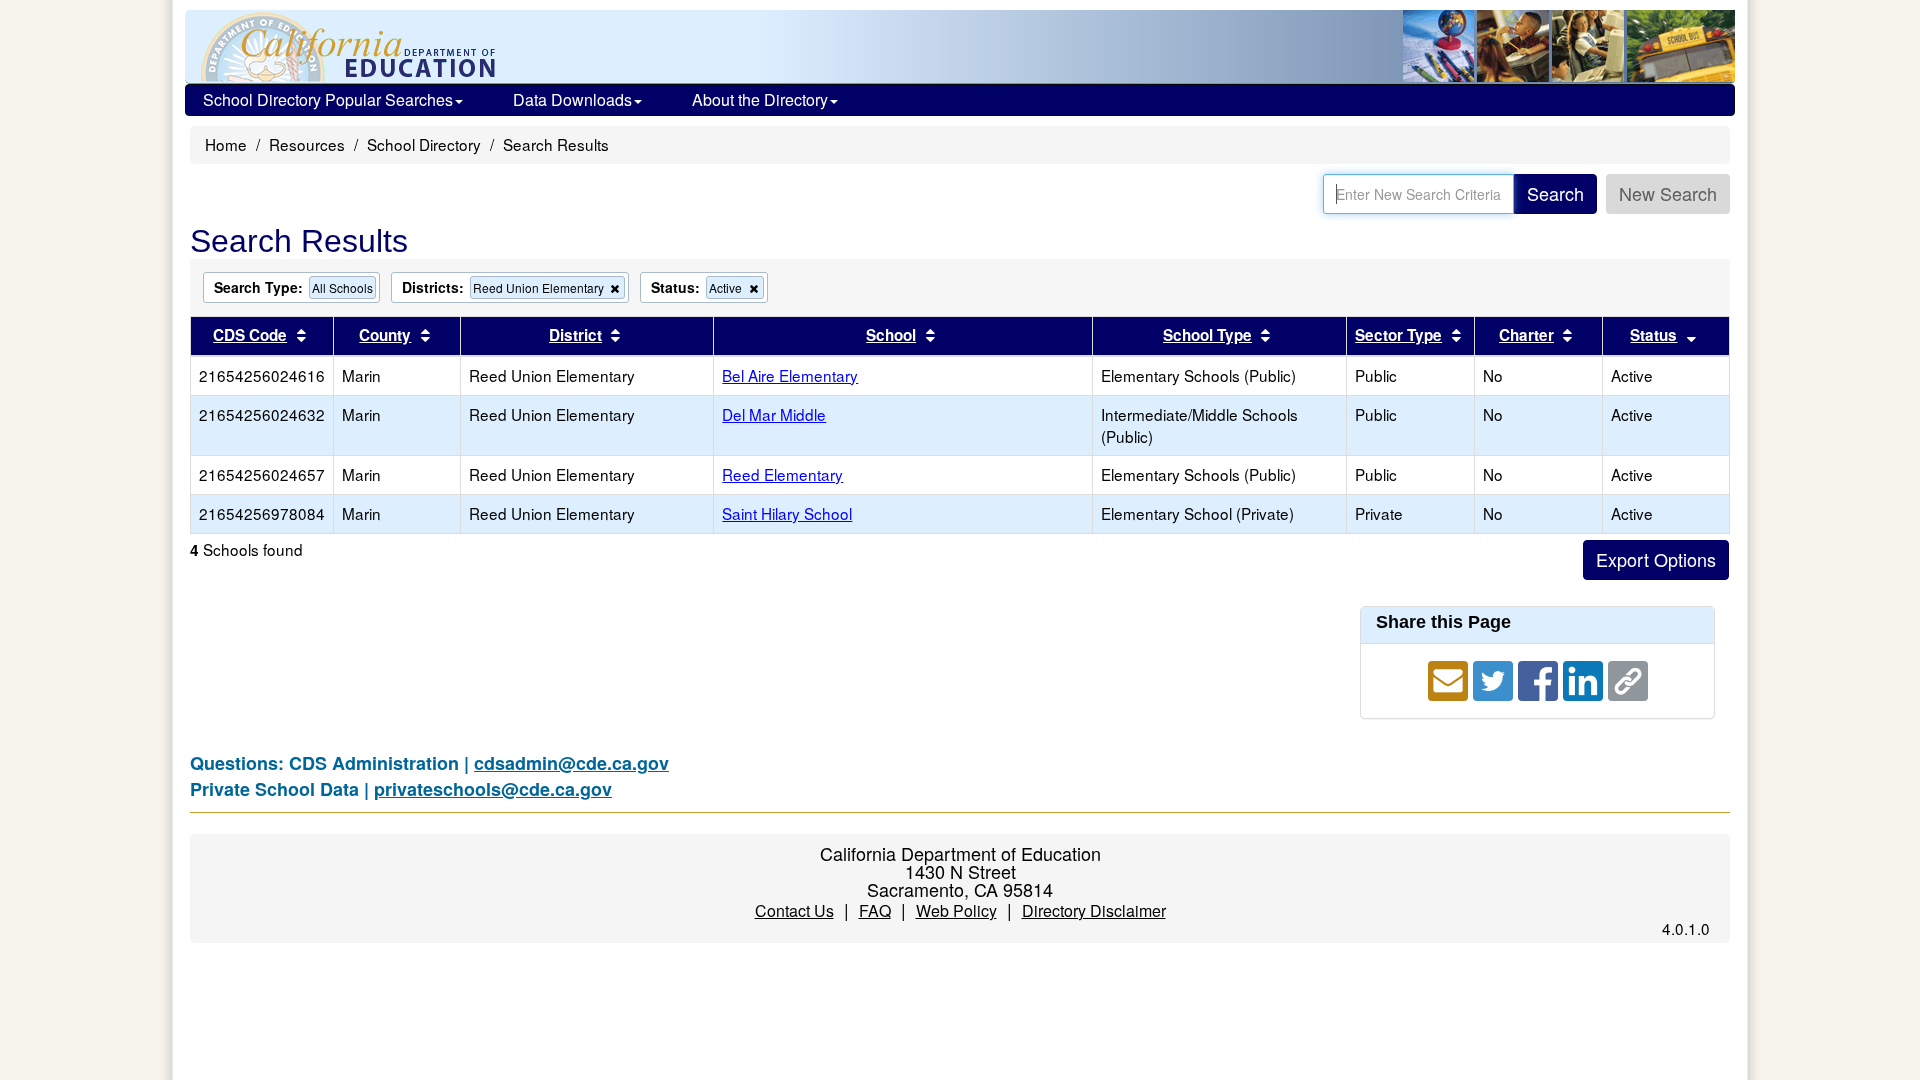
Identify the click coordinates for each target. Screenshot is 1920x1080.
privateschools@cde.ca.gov (493, 789)
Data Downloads (572, 99)
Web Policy (956, 910)
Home (226, 144)
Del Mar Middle (774, 414)
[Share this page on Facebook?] (1540, 677)
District (575, 335)
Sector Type (1398, 335)
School (891, 335)
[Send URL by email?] (1450, 677)
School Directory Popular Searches (328, 99)
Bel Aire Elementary (790, 375)
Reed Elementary (782, 474)
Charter (1526, 335)
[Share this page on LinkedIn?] (1585, 677)
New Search (1668, 193)
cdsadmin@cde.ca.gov (571, 763)
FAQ (875, 910)
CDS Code (250, 335)
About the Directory (760, 99)
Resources (307, 144)
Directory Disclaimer (1094, 910)
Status (1653, 335)
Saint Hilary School (787, 513)
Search (1555, 193)
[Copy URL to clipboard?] (1628, 677)
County (385, 335)
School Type (1207, 335)
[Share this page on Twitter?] (1495, 677)
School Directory (424, 144)
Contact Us (794, 910)
